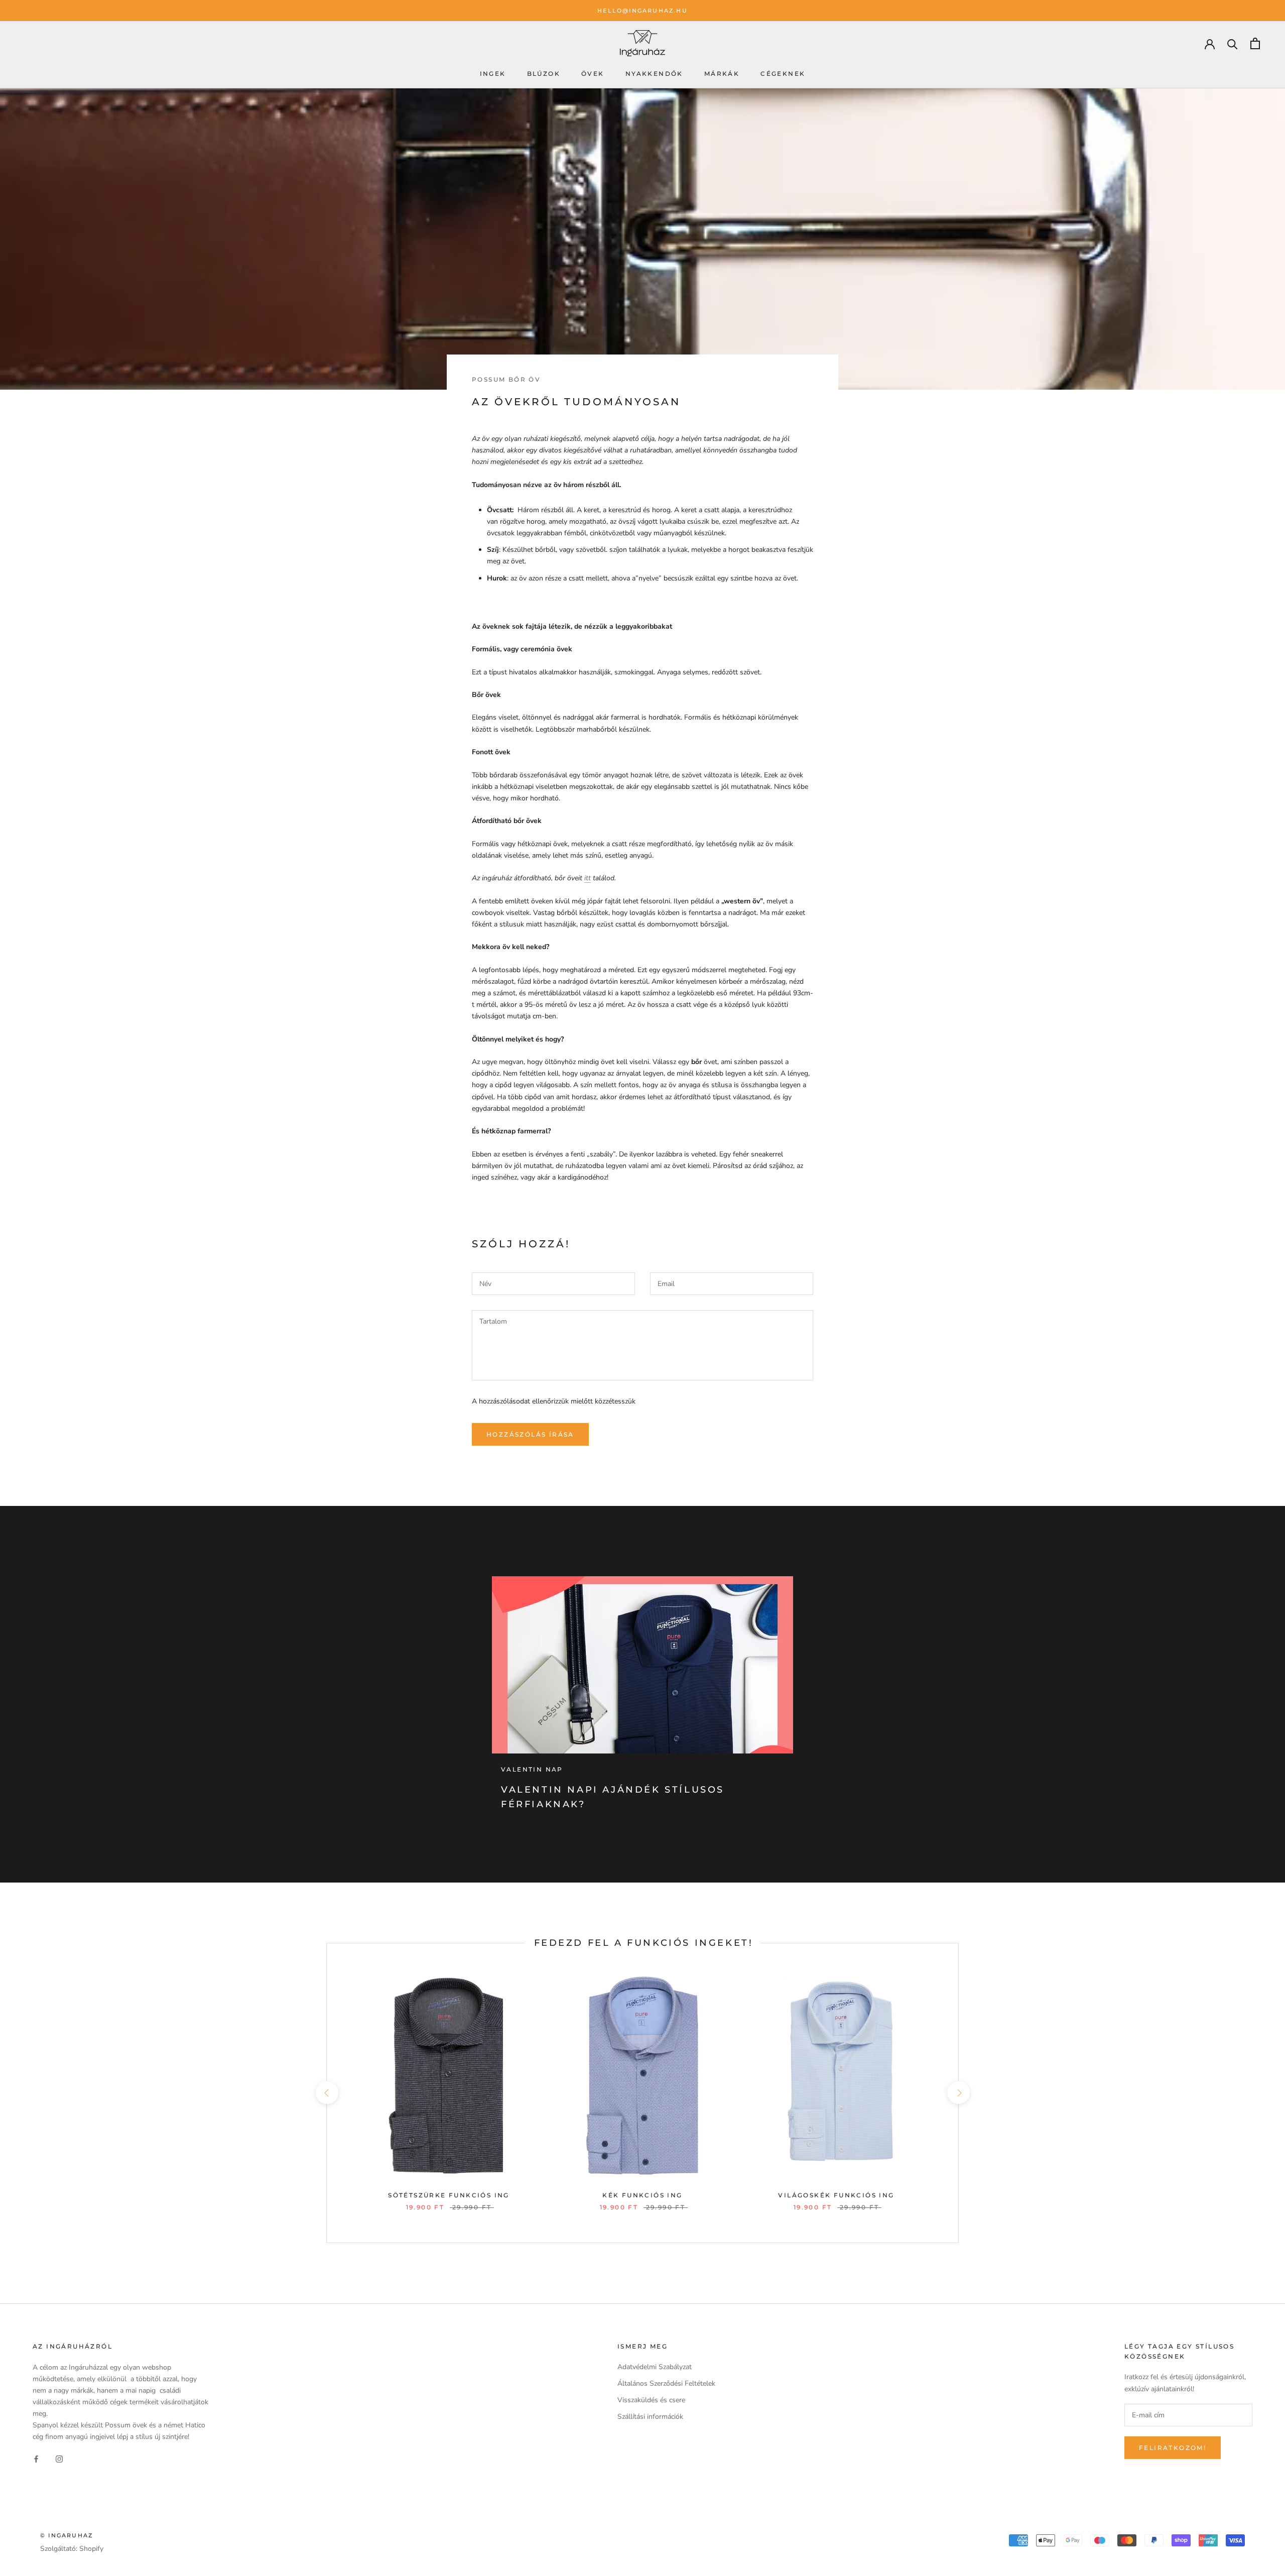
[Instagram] (59, 2458)
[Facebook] (36, 2458)
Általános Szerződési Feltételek (666, 2383)
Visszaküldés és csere (651, 2400)
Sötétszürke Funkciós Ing (449, 2195)
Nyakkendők (654, 74)
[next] (958, 2093)
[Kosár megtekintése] (1255, 43)
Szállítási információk (650, 2417)
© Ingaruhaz (67, 2535)
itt (588, 878)
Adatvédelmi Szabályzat (655, 2367)
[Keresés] (1233, 43)
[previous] (327, 2093)
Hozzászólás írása (530, 1434)
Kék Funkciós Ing (642, 2195)
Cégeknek (783, 74)
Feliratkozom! (1173, 2448)
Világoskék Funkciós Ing (836, 2195)
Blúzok (544, 74)
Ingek (493, 74)
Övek (593, 74)
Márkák (722, 74)
